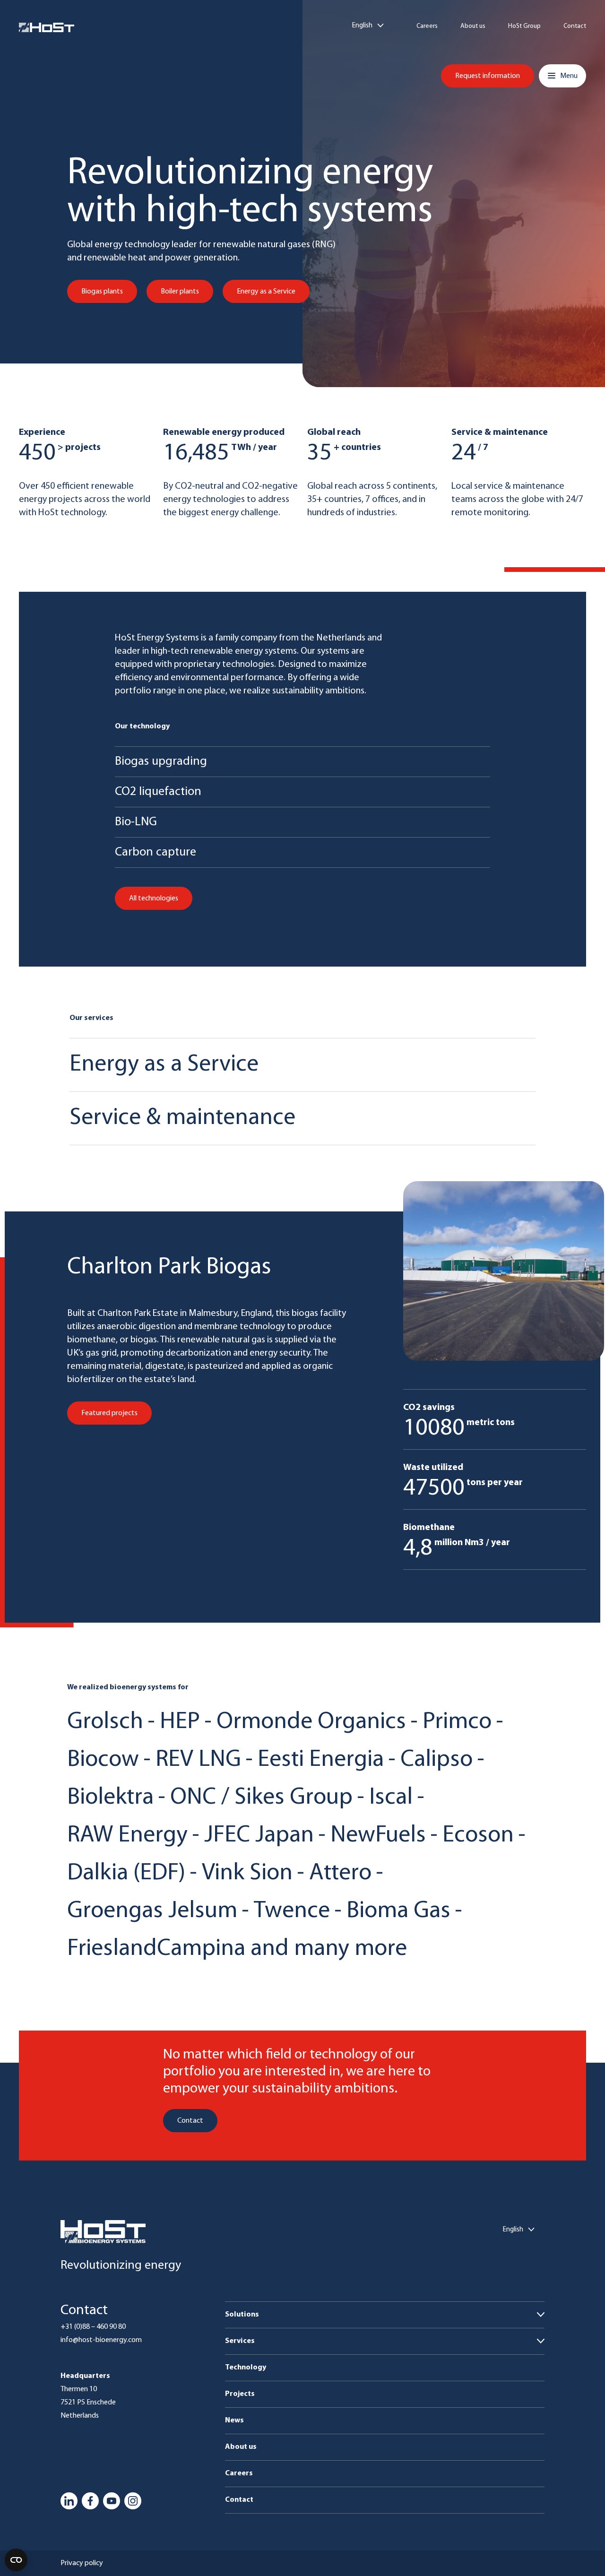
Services (240, 2341)
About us (473, 26)
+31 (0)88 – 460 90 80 (93, 2327)
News (234, 2420)
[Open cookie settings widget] (16, 2560)
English (362, 26)
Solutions (242, 2315)
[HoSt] (47, 27)
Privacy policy (82, 2563)
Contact (575, 26)
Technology (246, 2368)
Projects (240, 2394)
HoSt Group (524, 26)
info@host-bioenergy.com (101, 2340)
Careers (427, 26)
